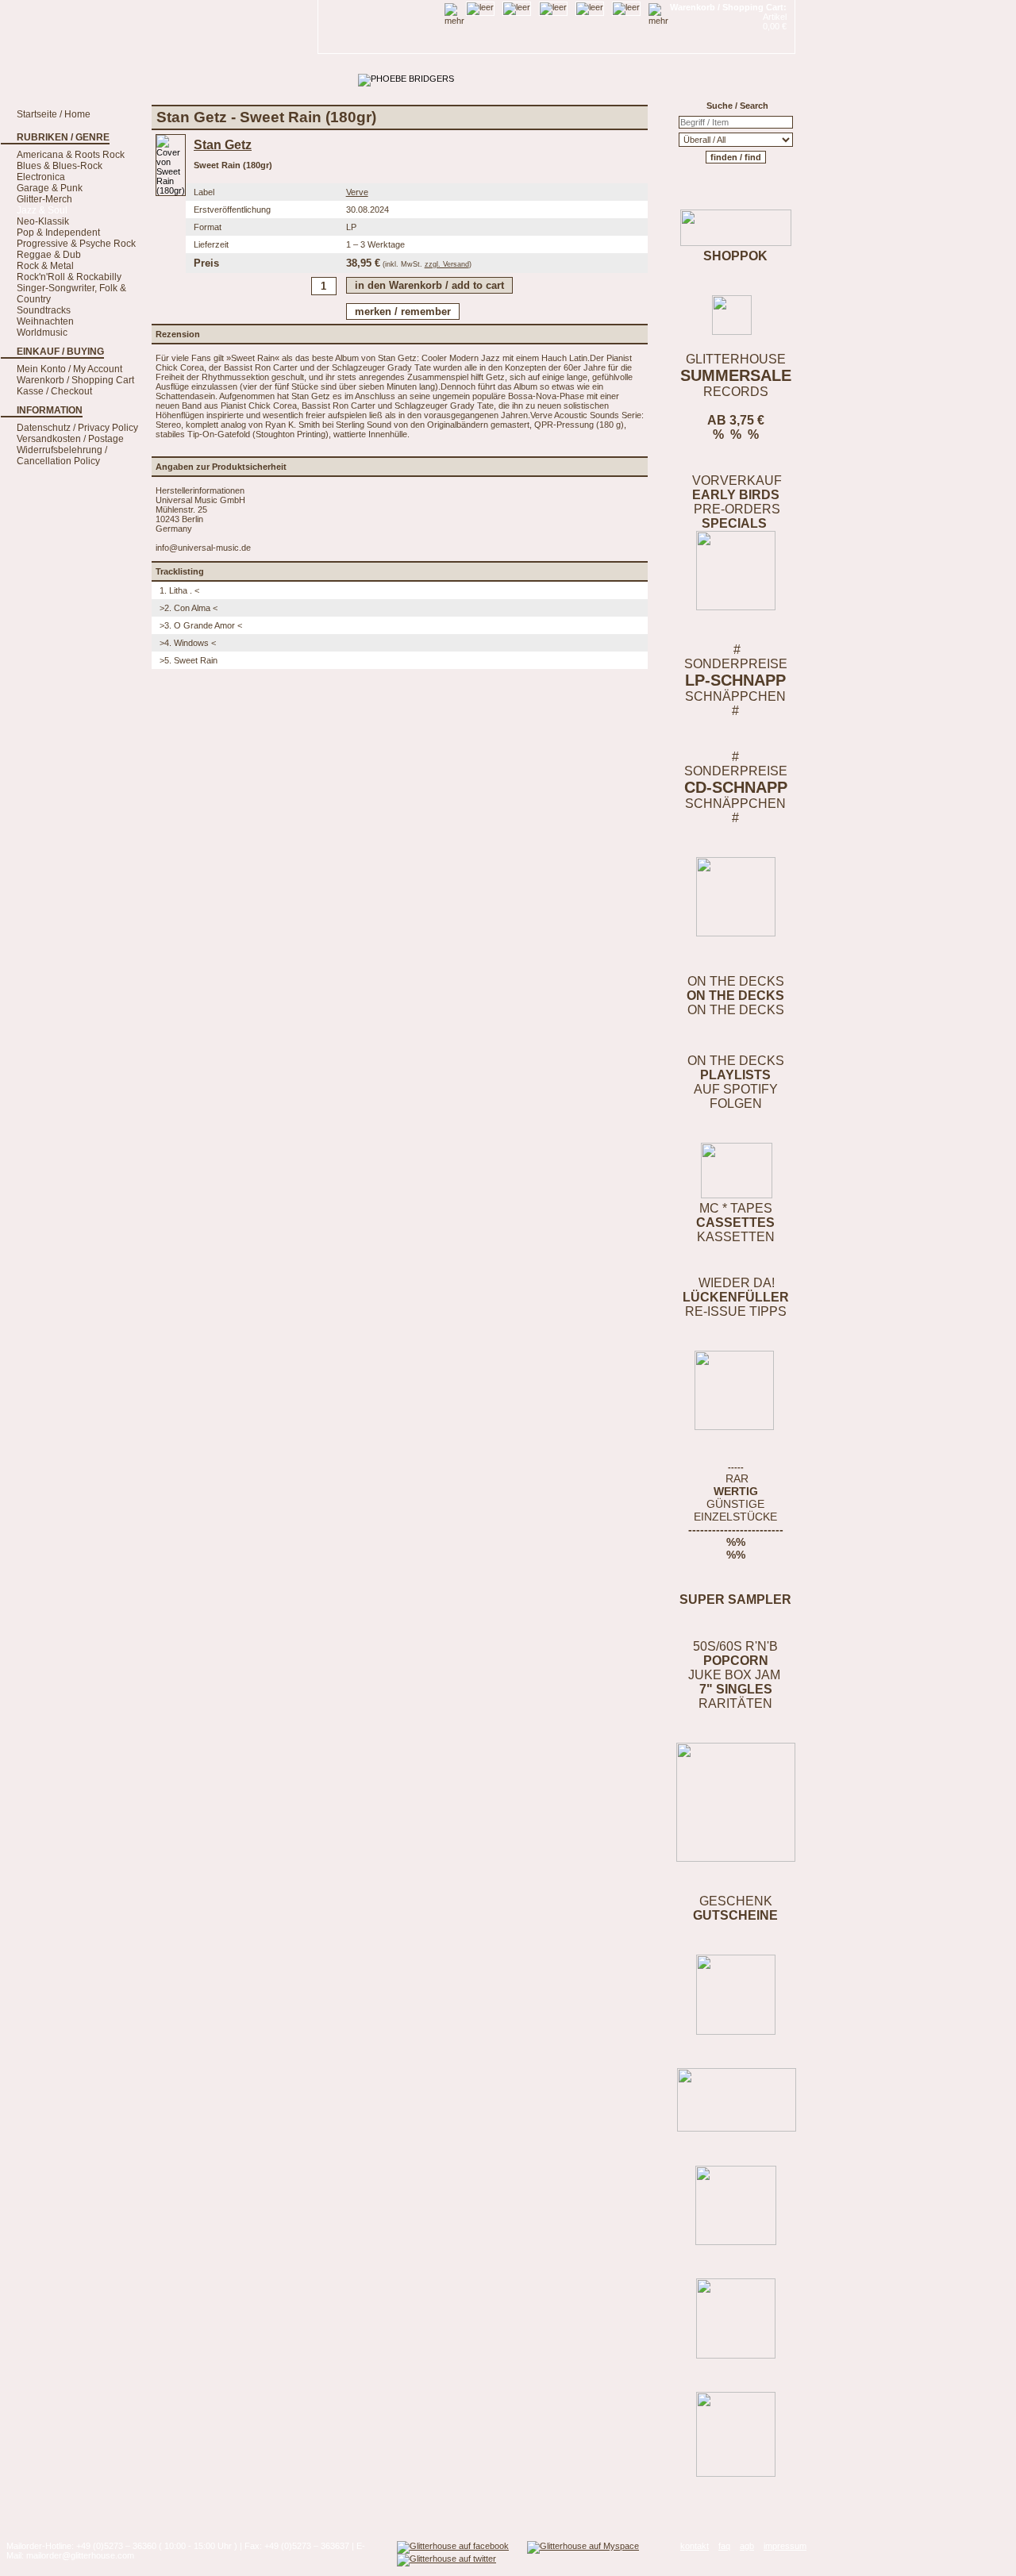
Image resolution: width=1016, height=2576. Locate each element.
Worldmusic (42, 333)
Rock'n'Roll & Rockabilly (69, 277)
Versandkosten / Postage (70, 439)
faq (724, 2546)
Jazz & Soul (42, 210)
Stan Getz (223, 145)
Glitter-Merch (44, 199)
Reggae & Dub (49, 255)
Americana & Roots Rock (71, 155)
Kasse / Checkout (54, 391)
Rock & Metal (45, 266)
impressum (785, 2546)
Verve (357, 192)
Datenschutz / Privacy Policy (77, 428)
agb (747, 2546)
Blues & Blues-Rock (60, 166)
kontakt (695, 2546)
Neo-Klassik (43, 221)
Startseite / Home (54, 114)
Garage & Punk (50, 188)
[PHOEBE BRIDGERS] (406, 79)
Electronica (41, 177)
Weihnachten (45, 321)
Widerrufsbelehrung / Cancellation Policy (62, 456)
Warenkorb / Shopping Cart (75, 380)
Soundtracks (44, 310)
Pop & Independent (58, 233)
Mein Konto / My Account (69, 369)
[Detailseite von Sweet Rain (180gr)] (171, 190)
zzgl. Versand (447, 264)
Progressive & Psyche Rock (76, 244)
